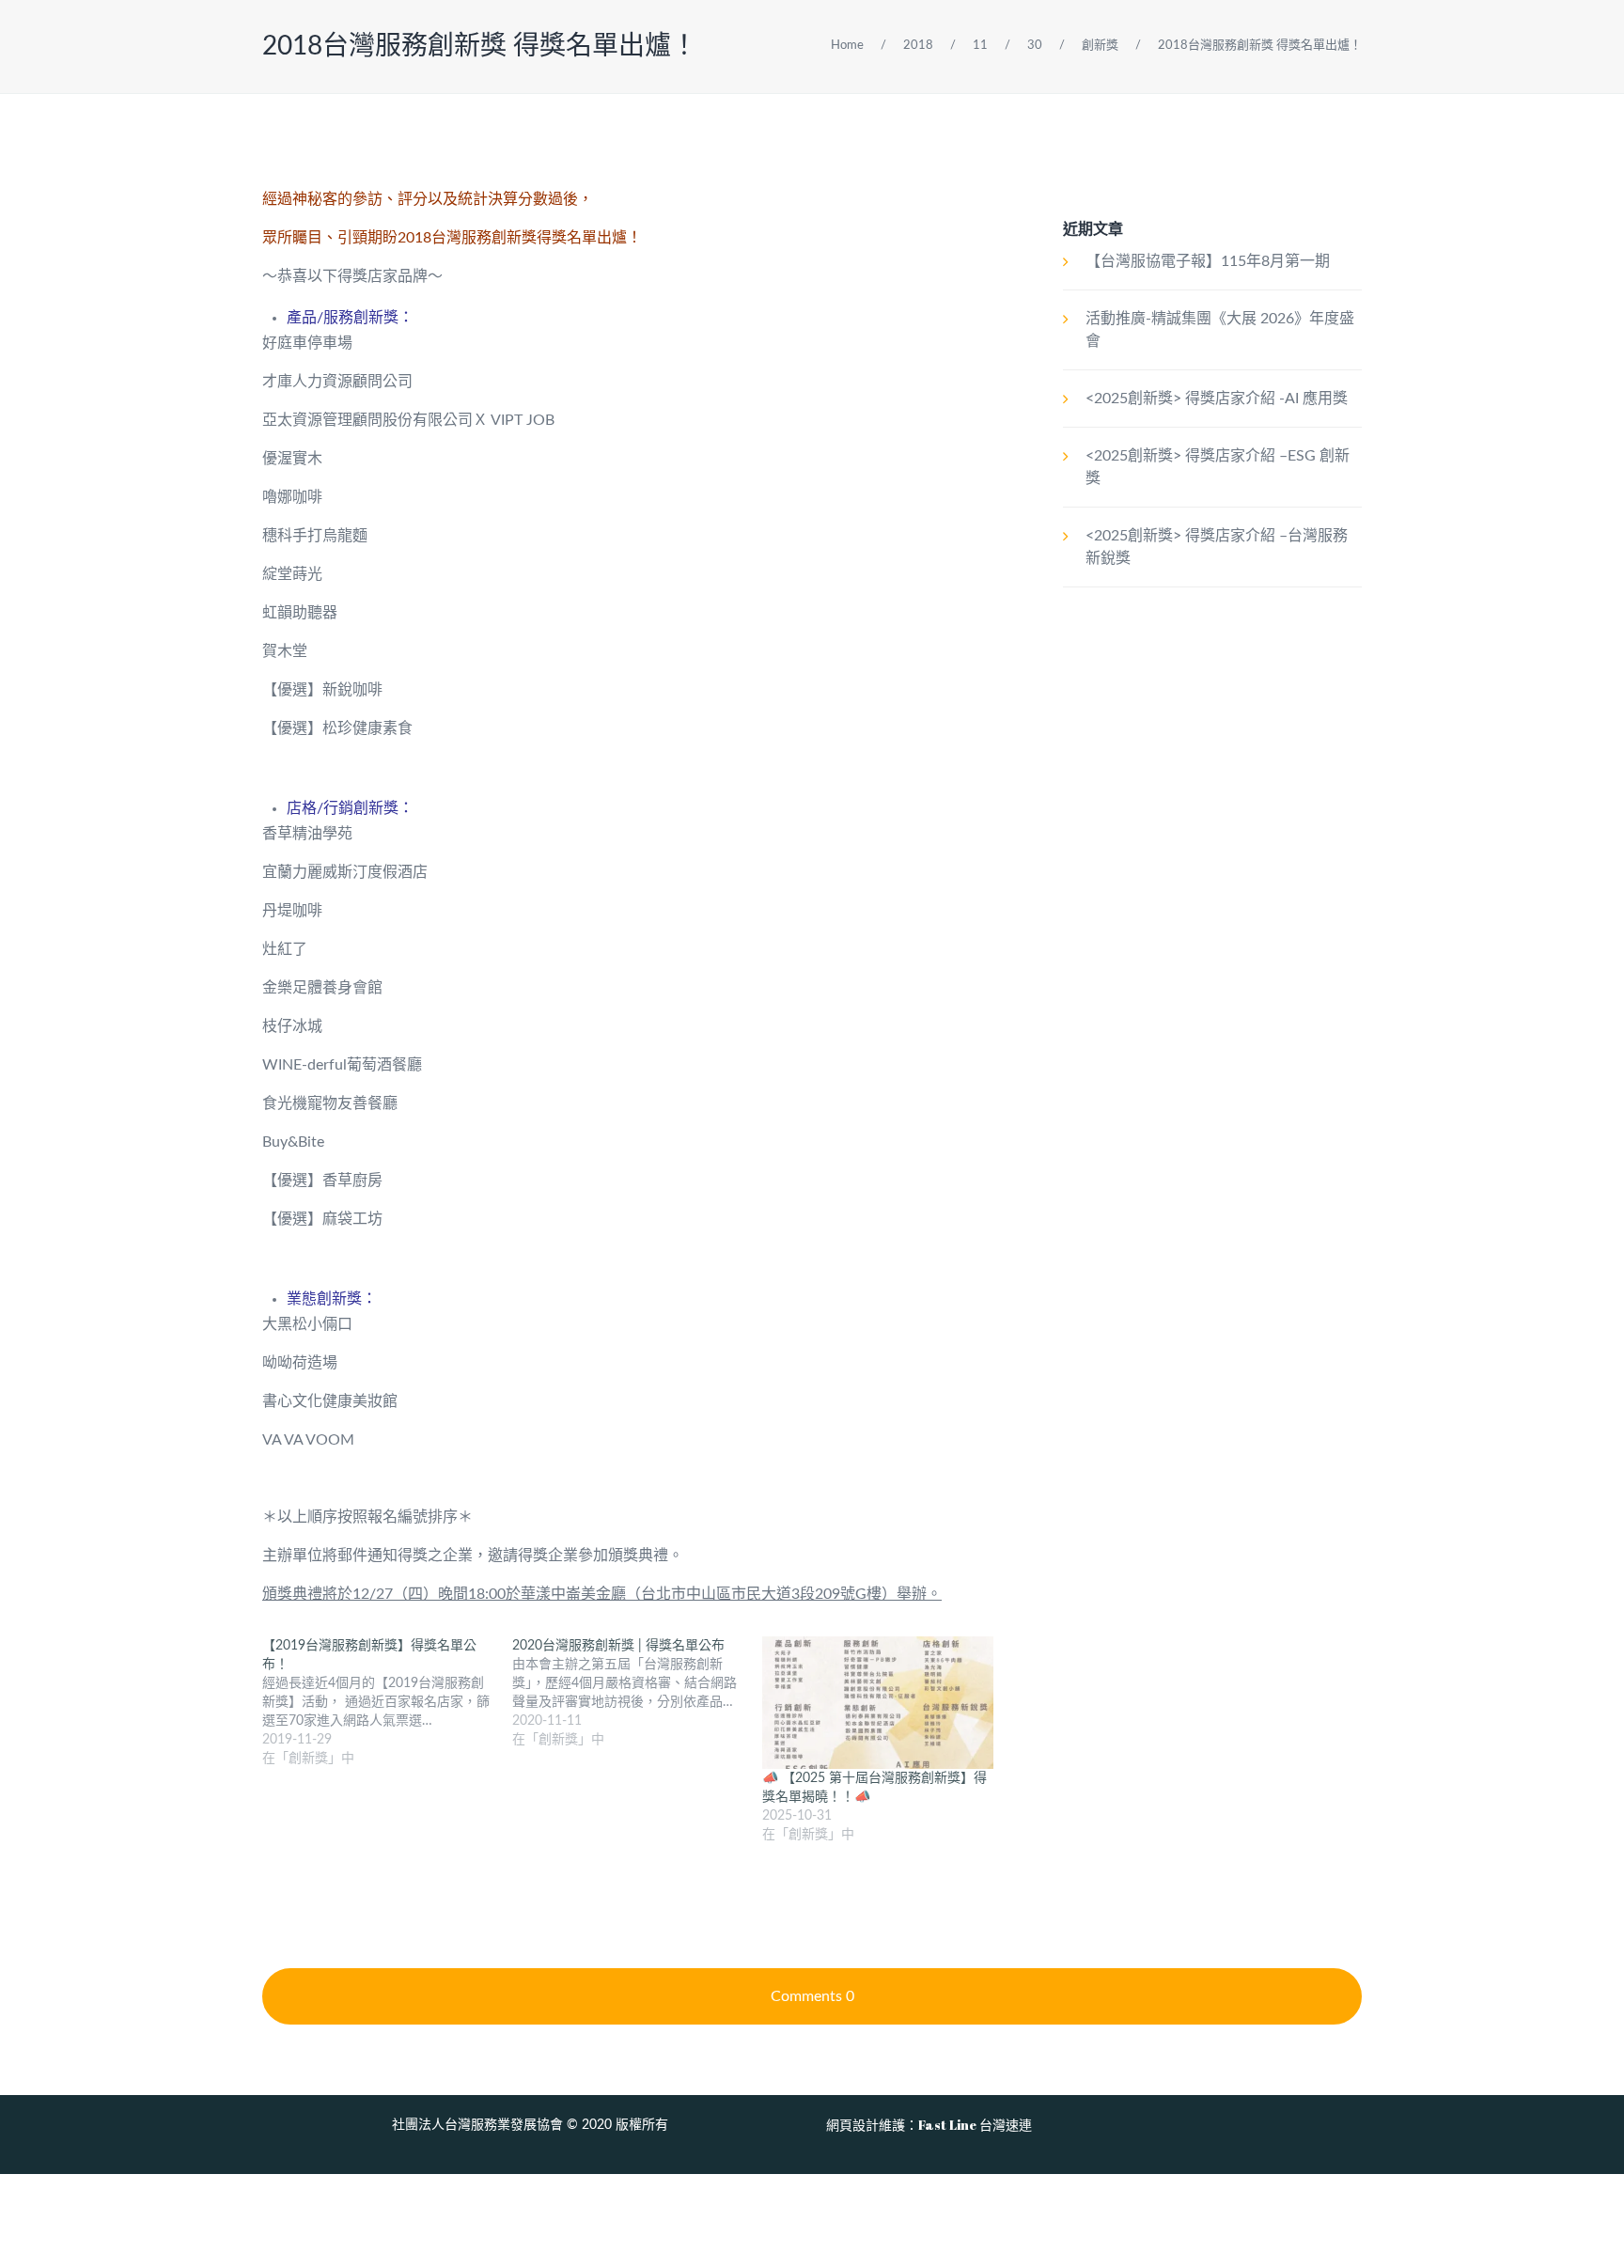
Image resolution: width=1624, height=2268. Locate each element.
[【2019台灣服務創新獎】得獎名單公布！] (387, 1702)
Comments (812, 1996)
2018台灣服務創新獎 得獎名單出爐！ (480, 46)
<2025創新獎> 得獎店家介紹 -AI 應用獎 (1217, 399)
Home (847, 46)
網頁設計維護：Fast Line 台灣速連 (929, 2125)
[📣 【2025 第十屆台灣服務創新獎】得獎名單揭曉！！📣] (878, 1703)
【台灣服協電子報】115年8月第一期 (1208, 261)
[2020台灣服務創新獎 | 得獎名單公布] (637, 1693)
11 (980, 46)
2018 (918, 46)
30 (1035, 46)
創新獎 (1100, 46)
